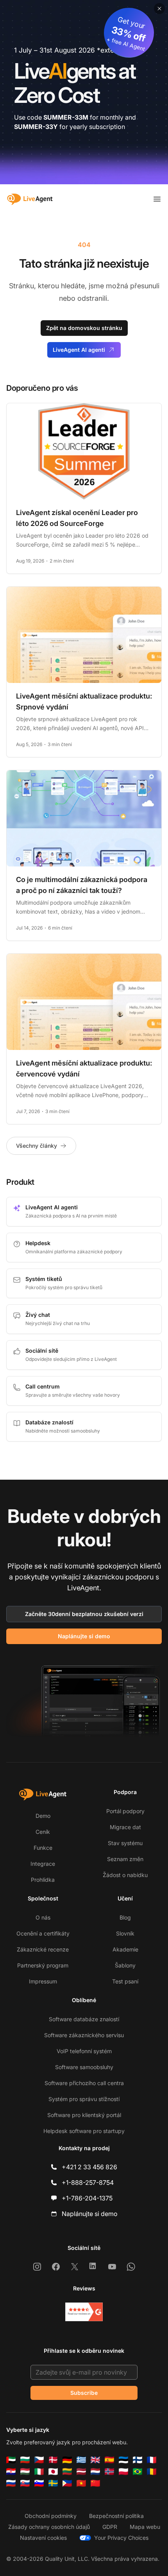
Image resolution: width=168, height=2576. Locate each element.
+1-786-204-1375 (87, 2198)
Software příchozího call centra (84, 2083)
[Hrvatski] (11, 2472)
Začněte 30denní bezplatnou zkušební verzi (84, 1614)
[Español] (109, 2460)
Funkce (43, 1848)
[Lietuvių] (67, 2472)
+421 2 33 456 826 (89, 2167)
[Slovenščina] (39, 2483)
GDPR (110, 2527)
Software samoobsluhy (84, 2067)
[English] (95, 2460)
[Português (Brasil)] (138, 2472)
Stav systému (125, 1843)
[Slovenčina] (25, 2483)
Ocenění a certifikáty (43, 1933)
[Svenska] (53, 2483)
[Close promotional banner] (159, 9)
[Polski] (123, 2472)
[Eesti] (123, 2460)
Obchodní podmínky (51, 2516)
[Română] (152, 2472)
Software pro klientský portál (84, 2115)
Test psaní (125, 1981)
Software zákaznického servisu (84, 2035)
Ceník (43, 1832)
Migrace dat (125, 1827)
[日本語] (53, 2472)
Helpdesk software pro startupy (84, 2131)
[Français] (152, 2460)
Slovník (125, 1933)
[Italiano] (39, 2472)
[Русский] (11, 2483)
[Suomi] (138, 2460)
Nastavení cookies (43, 2538)
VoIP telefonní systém (84, 2051)
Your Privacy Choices (121, 2538)
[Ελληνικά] (81, 2460)
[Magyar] (25, 2472)
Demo (43, 1816)
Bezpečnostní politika (116, 2516)
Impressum (43, 1981)
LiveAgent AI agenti (79, 350)
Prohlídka (43, 1880)
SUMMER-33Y (36, 127)
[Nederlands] (95, 2472)
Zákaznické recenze (43, 1949)
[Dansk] (53, 2460)
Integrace (43, 1864)
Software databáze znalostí (84, 2019)
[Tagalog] (67, 2483)
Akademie (125, 1949)
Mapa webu (145, 2527)
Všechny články (37, 1146)
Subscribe (84, 2393)
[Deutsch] (67, 2460)
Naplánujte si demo (84, 1636)
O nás (43, 1917)
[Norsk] (109, 2472)
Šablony (125, 1965)
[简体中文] (95, 2483)
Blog (125, 1917)
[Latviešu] (81, 2472)
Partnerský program (43, 1965)
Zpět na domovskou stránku (84, 328)
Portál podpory (125, 1811)
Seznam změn (125, 1859)
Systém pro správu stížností (84, 2099)
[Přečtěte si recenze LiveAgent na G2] (84, 2312)
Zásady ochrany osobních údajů (49, 2527)
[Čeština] (39, 2460)
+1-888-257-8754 (88, 2183)
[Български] (25, 2460)
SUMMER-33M (66, 117)
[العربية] (11, 2460)
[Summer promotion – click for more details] (84, 92)
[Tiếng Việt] (81, 2483)
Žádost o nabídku (125, 1875)
